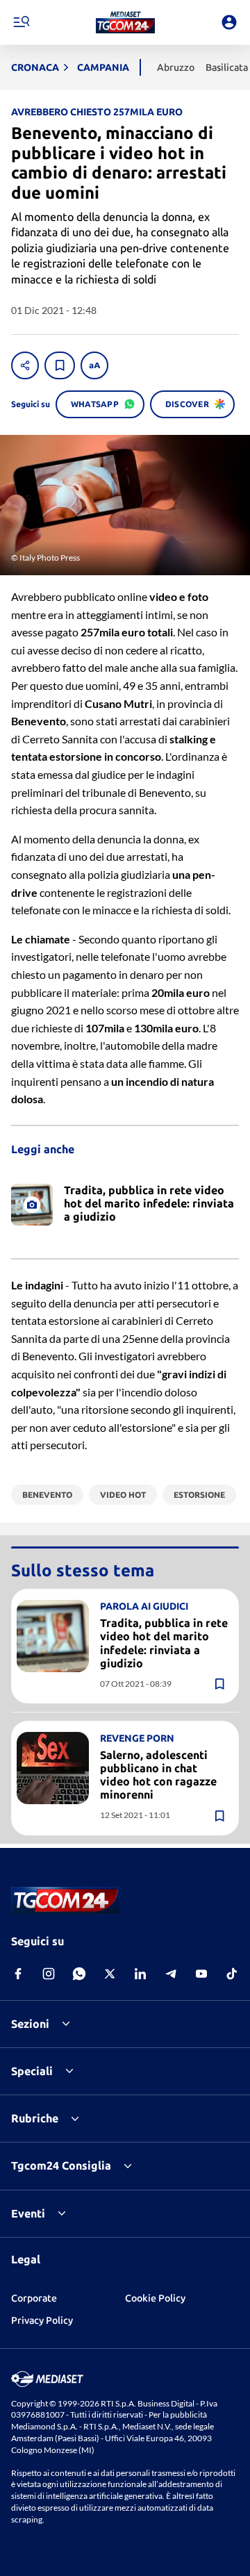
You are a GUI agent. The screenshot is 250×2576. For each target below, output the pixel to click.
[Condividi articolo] (25, 365)
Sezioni (30, 2024)
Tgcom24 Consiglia (61, 2165)
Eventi (28, 2213)
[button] (125, 22)
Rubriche (35, 2118)
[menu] (21, 22)
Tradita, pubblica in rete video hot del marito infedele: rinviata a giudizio (164, 1643)
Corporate (34, 2298)
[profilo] (229, 22)
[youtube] (201, 1974)
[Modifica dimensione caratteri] (94, 365)
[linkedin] (140, 1974)
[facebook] (18, 1974)
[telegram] (171, 1974)
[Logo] (125, 22)
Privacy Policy (42, 2320)
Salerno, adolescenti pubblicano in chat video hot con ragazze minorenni (158, 1775)
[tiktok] (232, 1974)
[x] (110, 1974)
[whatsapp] (79, 1974)
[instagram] (49, 1974)
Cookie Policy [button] (155, 2298)
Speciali (32, 2071)
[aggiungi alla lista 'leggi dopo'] (60, 365)
